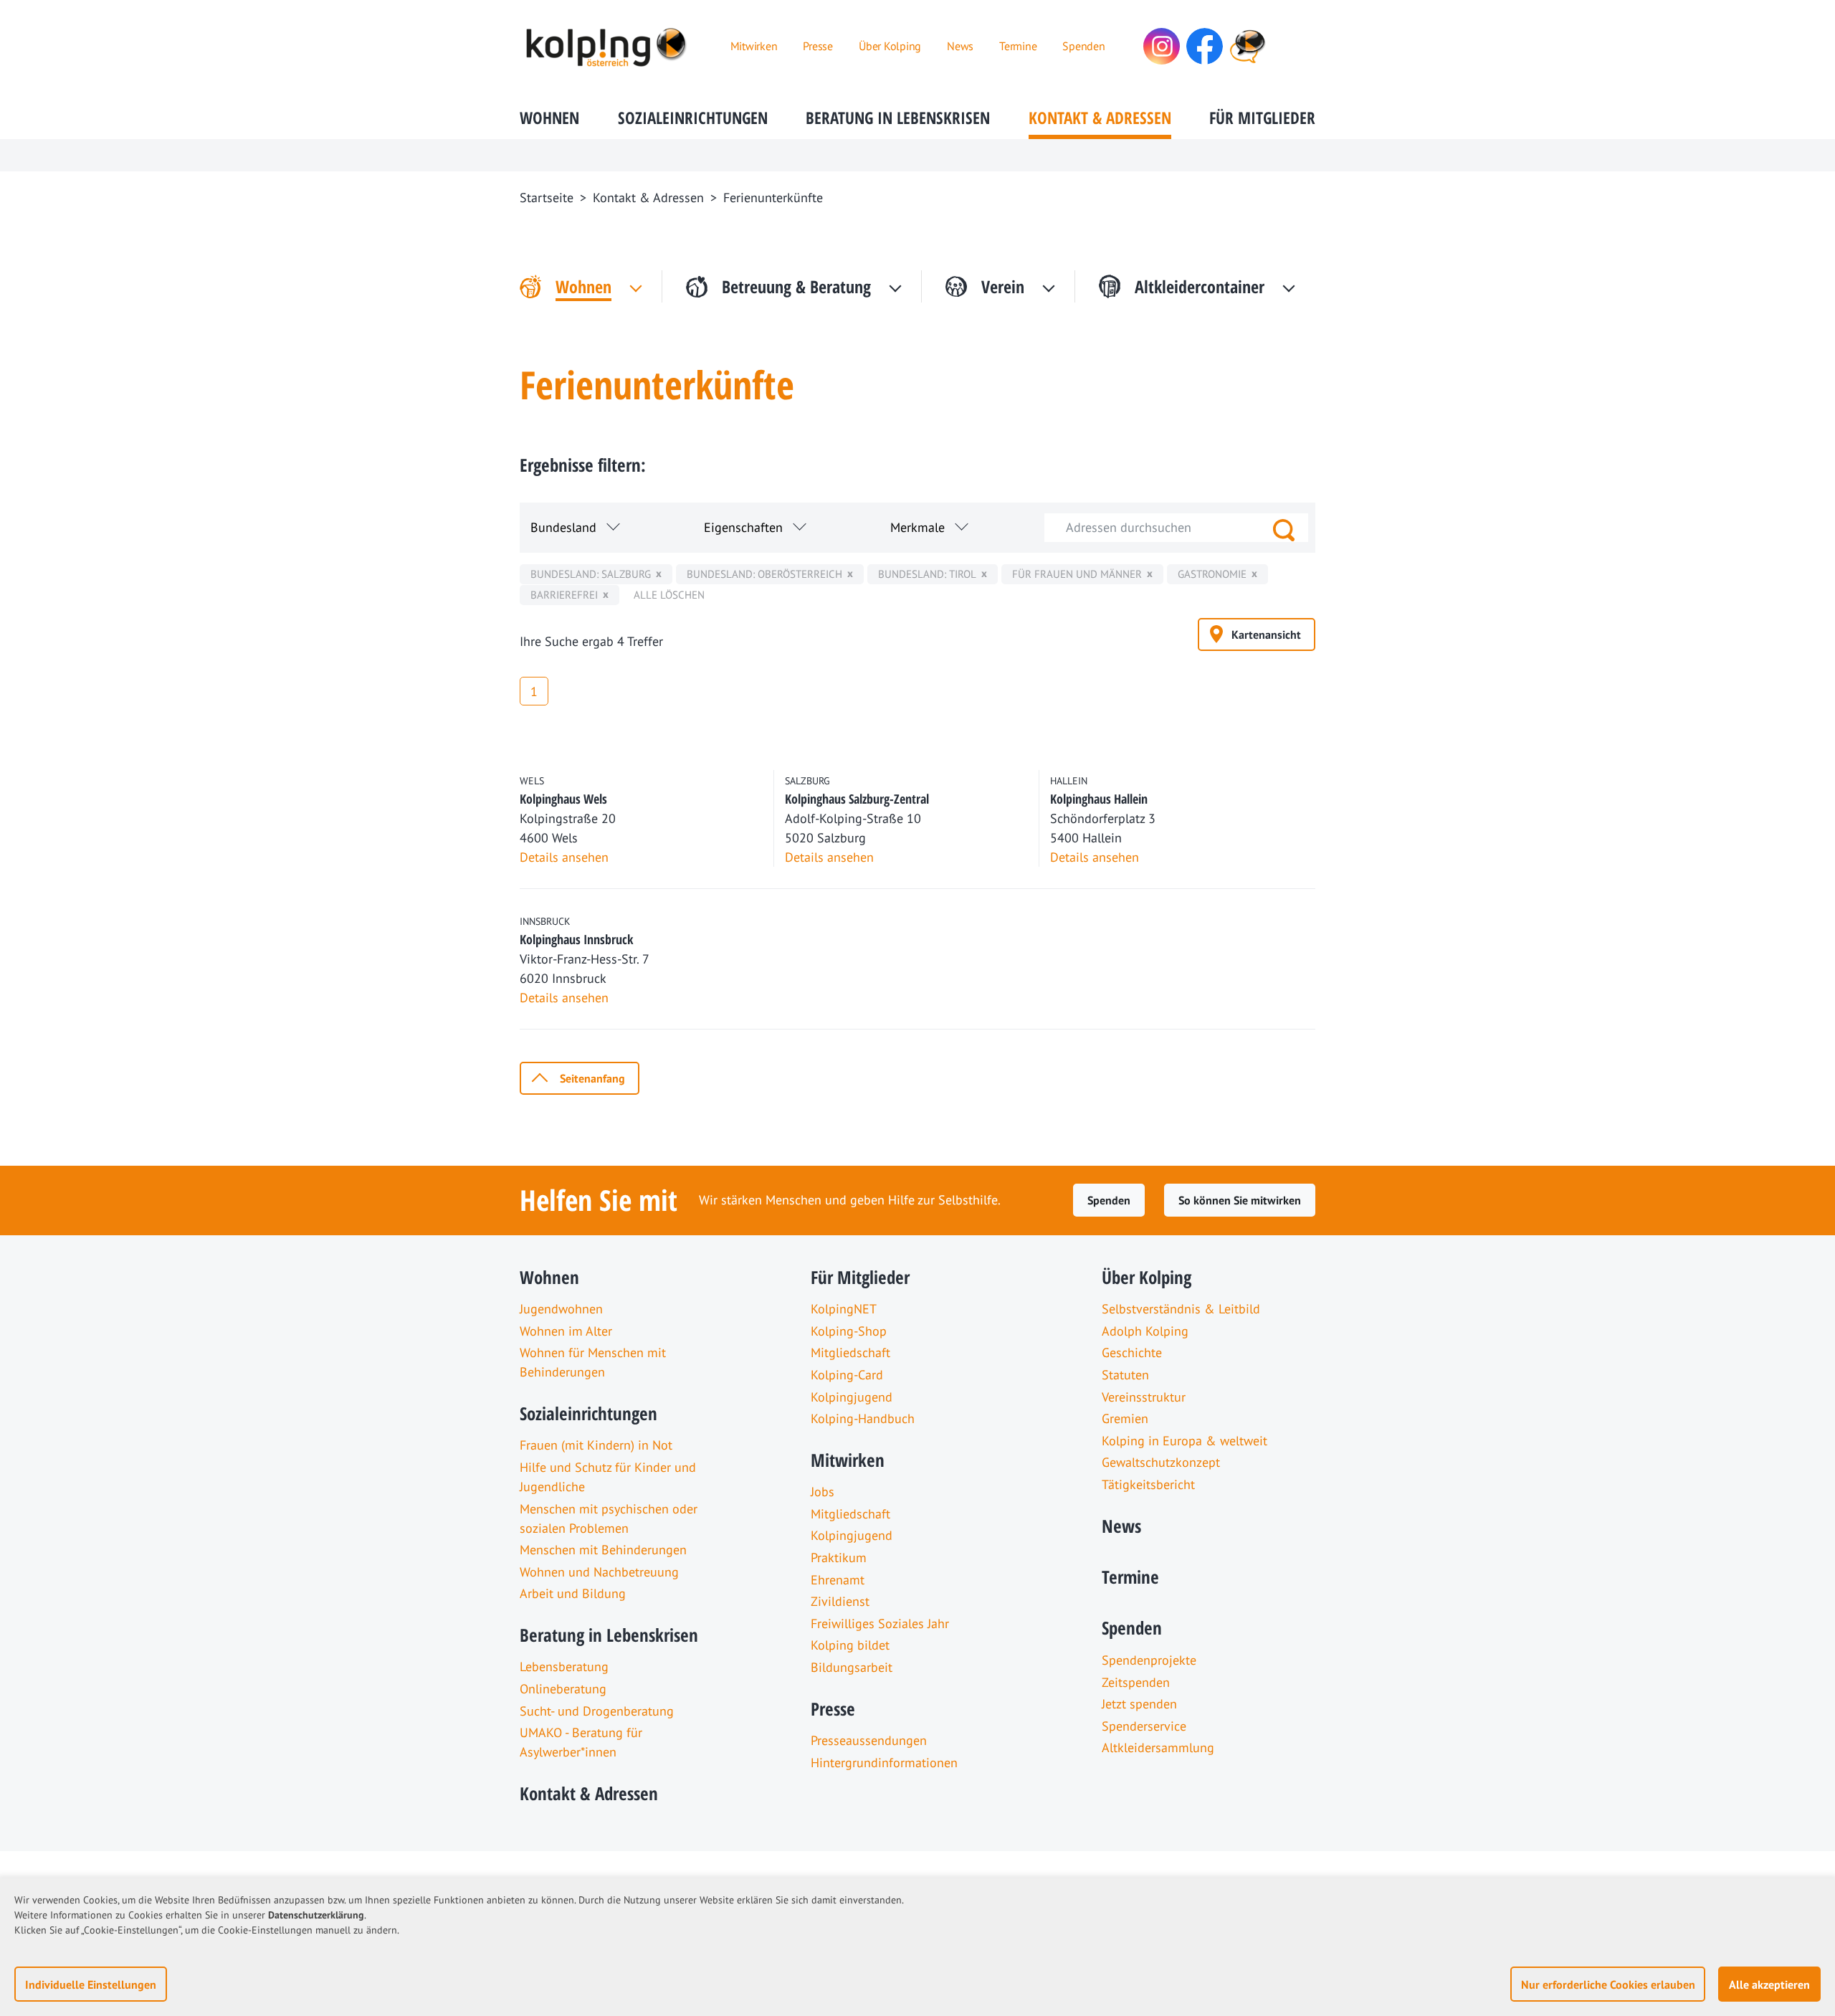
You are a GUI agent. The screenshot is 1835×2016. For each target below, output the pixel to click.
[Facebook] (1205, 46)
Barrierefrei (564, 595)
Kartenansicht (1266, 634)
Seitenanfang (592, 1078)
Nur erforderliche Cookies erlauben (1608, 1984)
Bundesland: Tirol (927, 574)
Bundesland (563, 527)
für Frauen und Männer (1077, 574)
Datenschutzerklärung (316, 1915)
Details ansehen (564, 857)
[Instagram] (1162, 46)
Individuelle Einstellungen (91, 1984)
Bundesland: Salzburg (591, 574)
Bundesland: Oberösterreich (764, 574)
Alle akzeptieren (1769, 1984)
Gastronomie (1212, 574)
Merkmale (917, 527)
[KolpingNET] (1248, 46)
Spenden (1109, 1200)
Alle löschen (669, 595)
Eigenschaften (743, 527)
